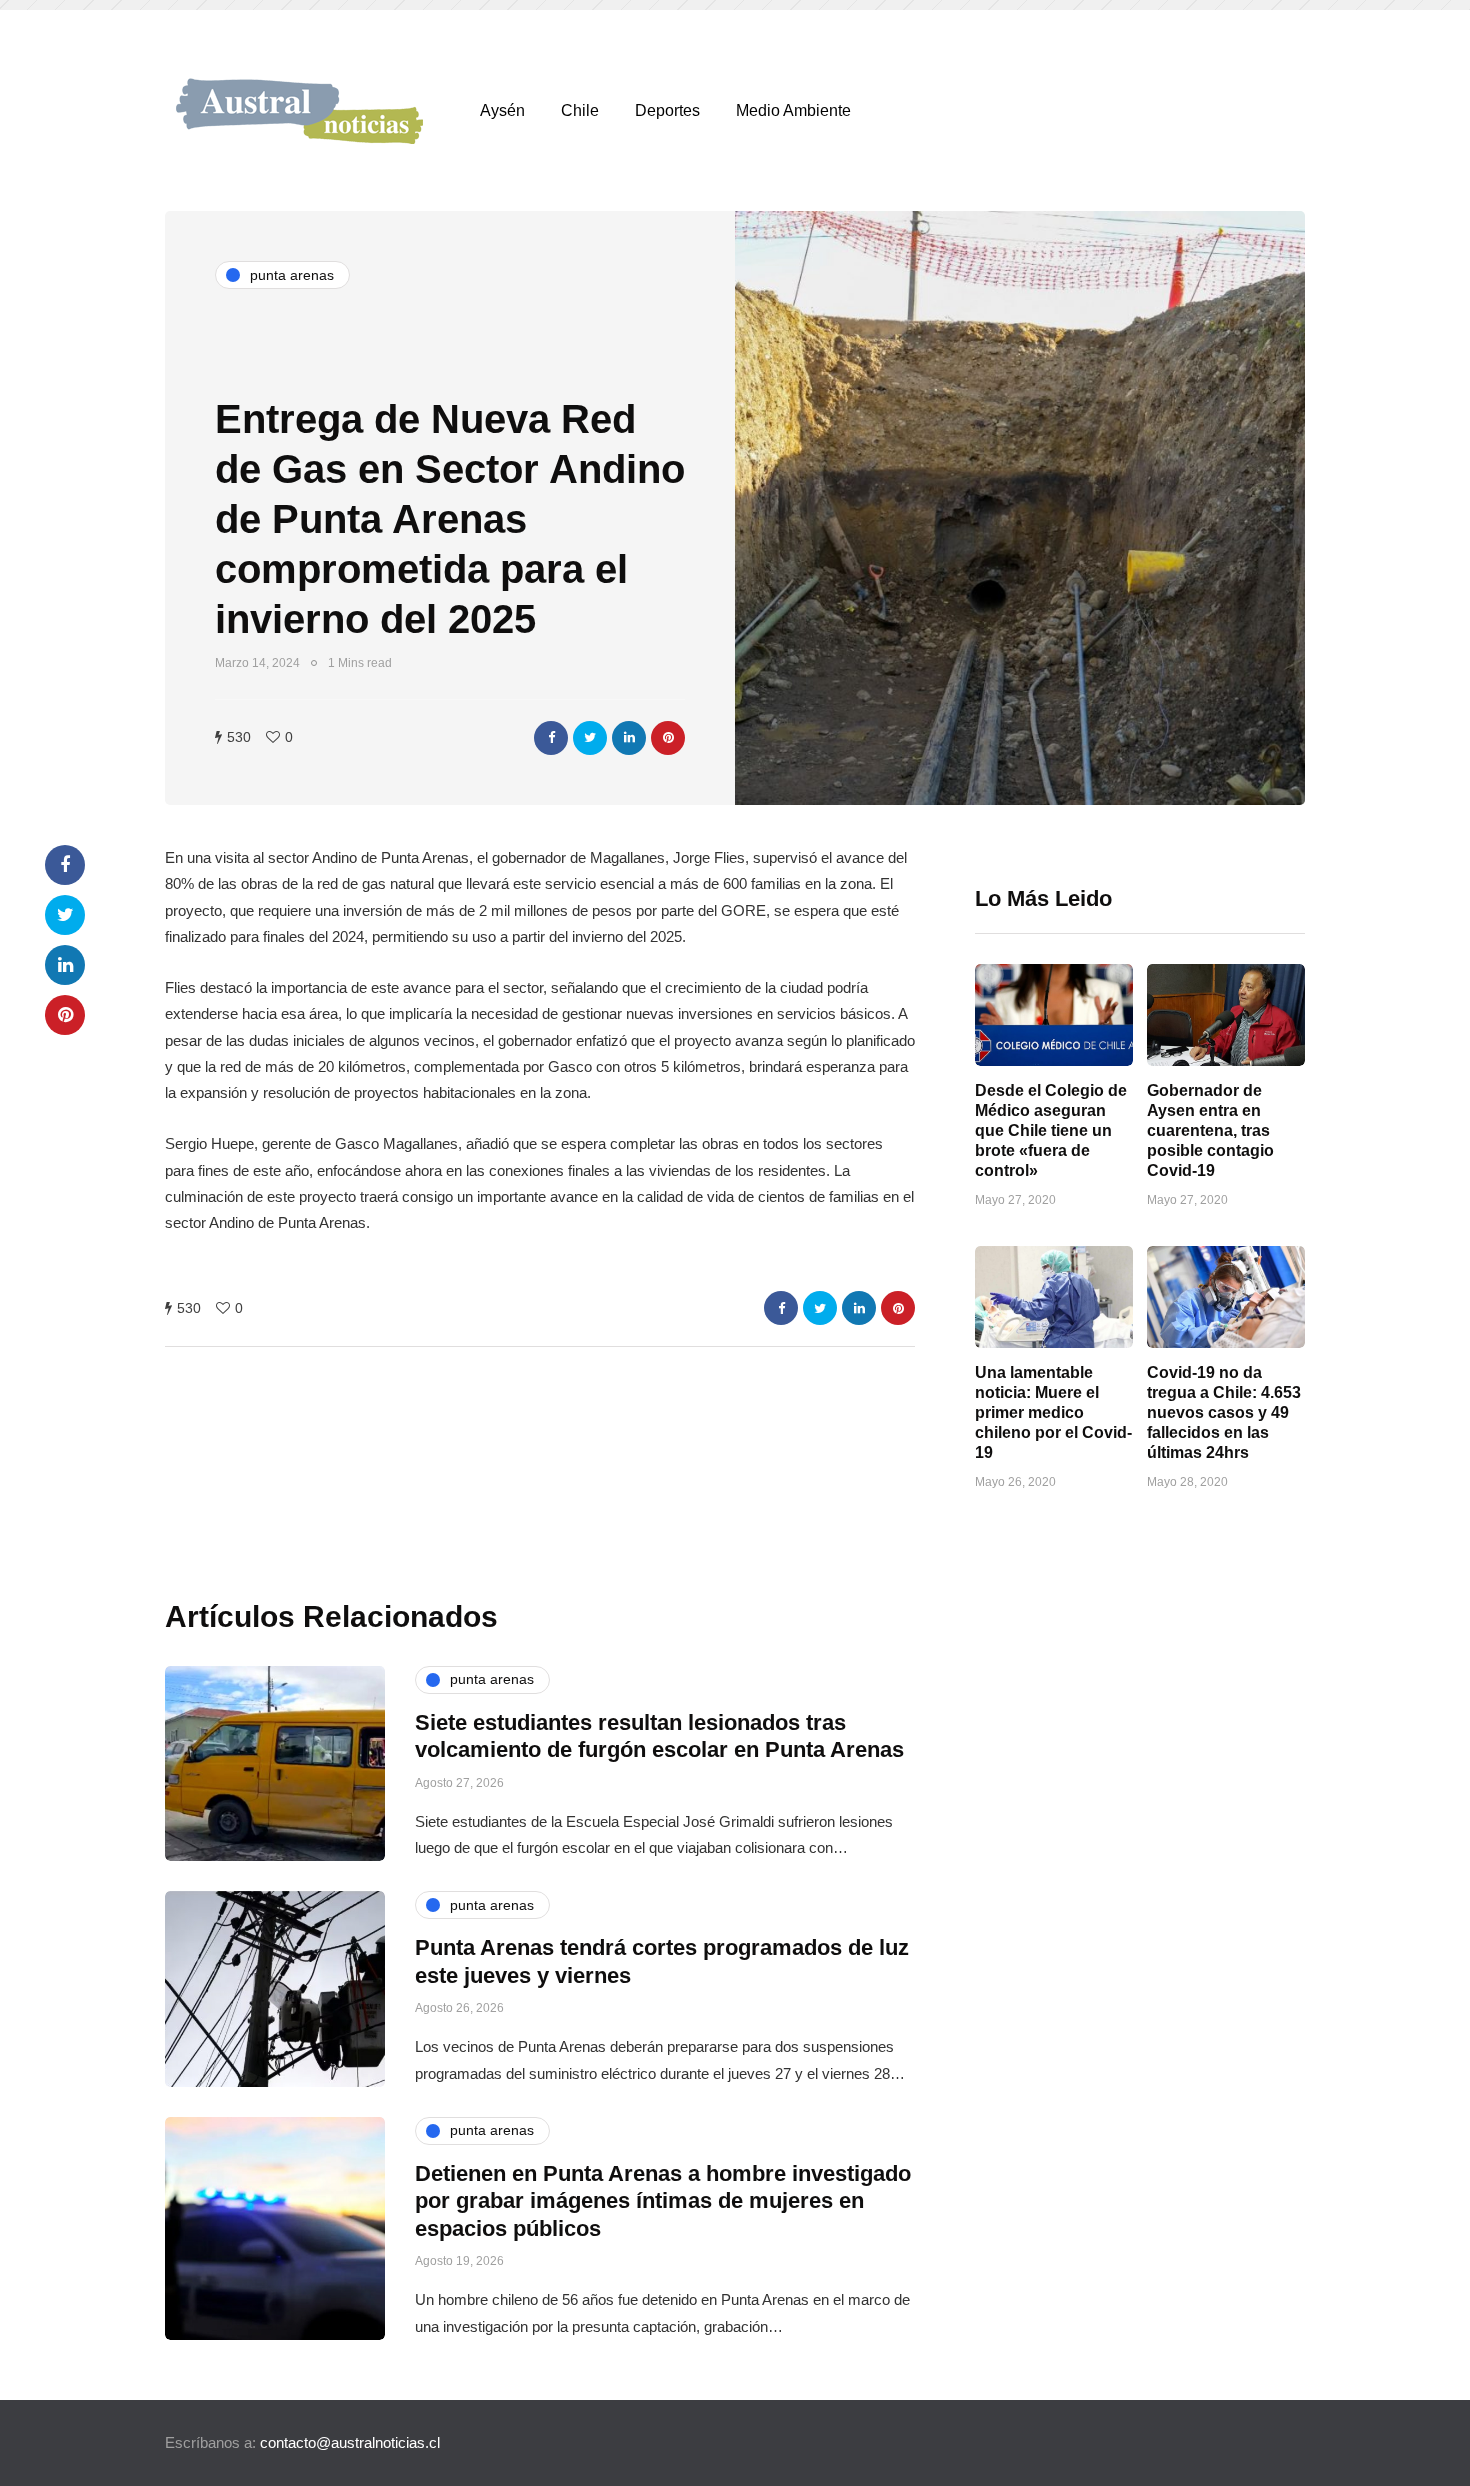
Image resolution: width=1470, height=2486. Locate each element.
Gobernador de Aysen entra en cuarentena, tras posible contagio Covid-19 (1210, 1130)
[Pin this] (668, 738)
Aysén (502, 110)
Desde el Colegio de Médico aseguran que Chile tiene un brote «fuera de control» (1051, 1130)
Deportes (667, 110)
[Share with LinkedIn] (629, 738)
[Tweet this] (590, 738)
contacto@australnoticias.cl (350, 2442)
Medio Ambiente (793, 110)
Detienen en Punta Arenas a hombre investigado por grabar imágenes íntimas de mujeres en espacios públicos (663, 2201)
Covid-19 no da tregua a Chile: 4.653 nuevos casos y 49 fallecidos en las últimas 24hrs (1224, 1412)
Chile (580, 110)
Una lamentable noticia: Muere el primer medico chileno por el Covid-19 (1053, 1412)
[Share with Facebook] (551, 738)
